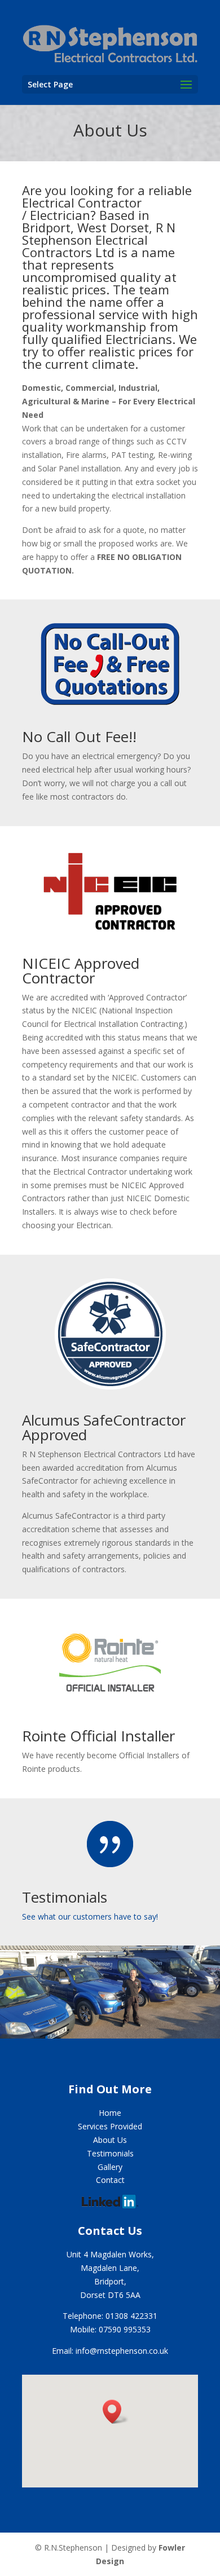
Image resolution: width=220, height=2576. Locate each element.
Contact (110, 2180)
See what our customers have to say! (90, 1916)
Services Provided (110, 2126)
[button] (116, 2412)
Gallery (110, 2167)
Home (110, 2113)
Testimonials (65, 1897)
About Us (110, 2140)
